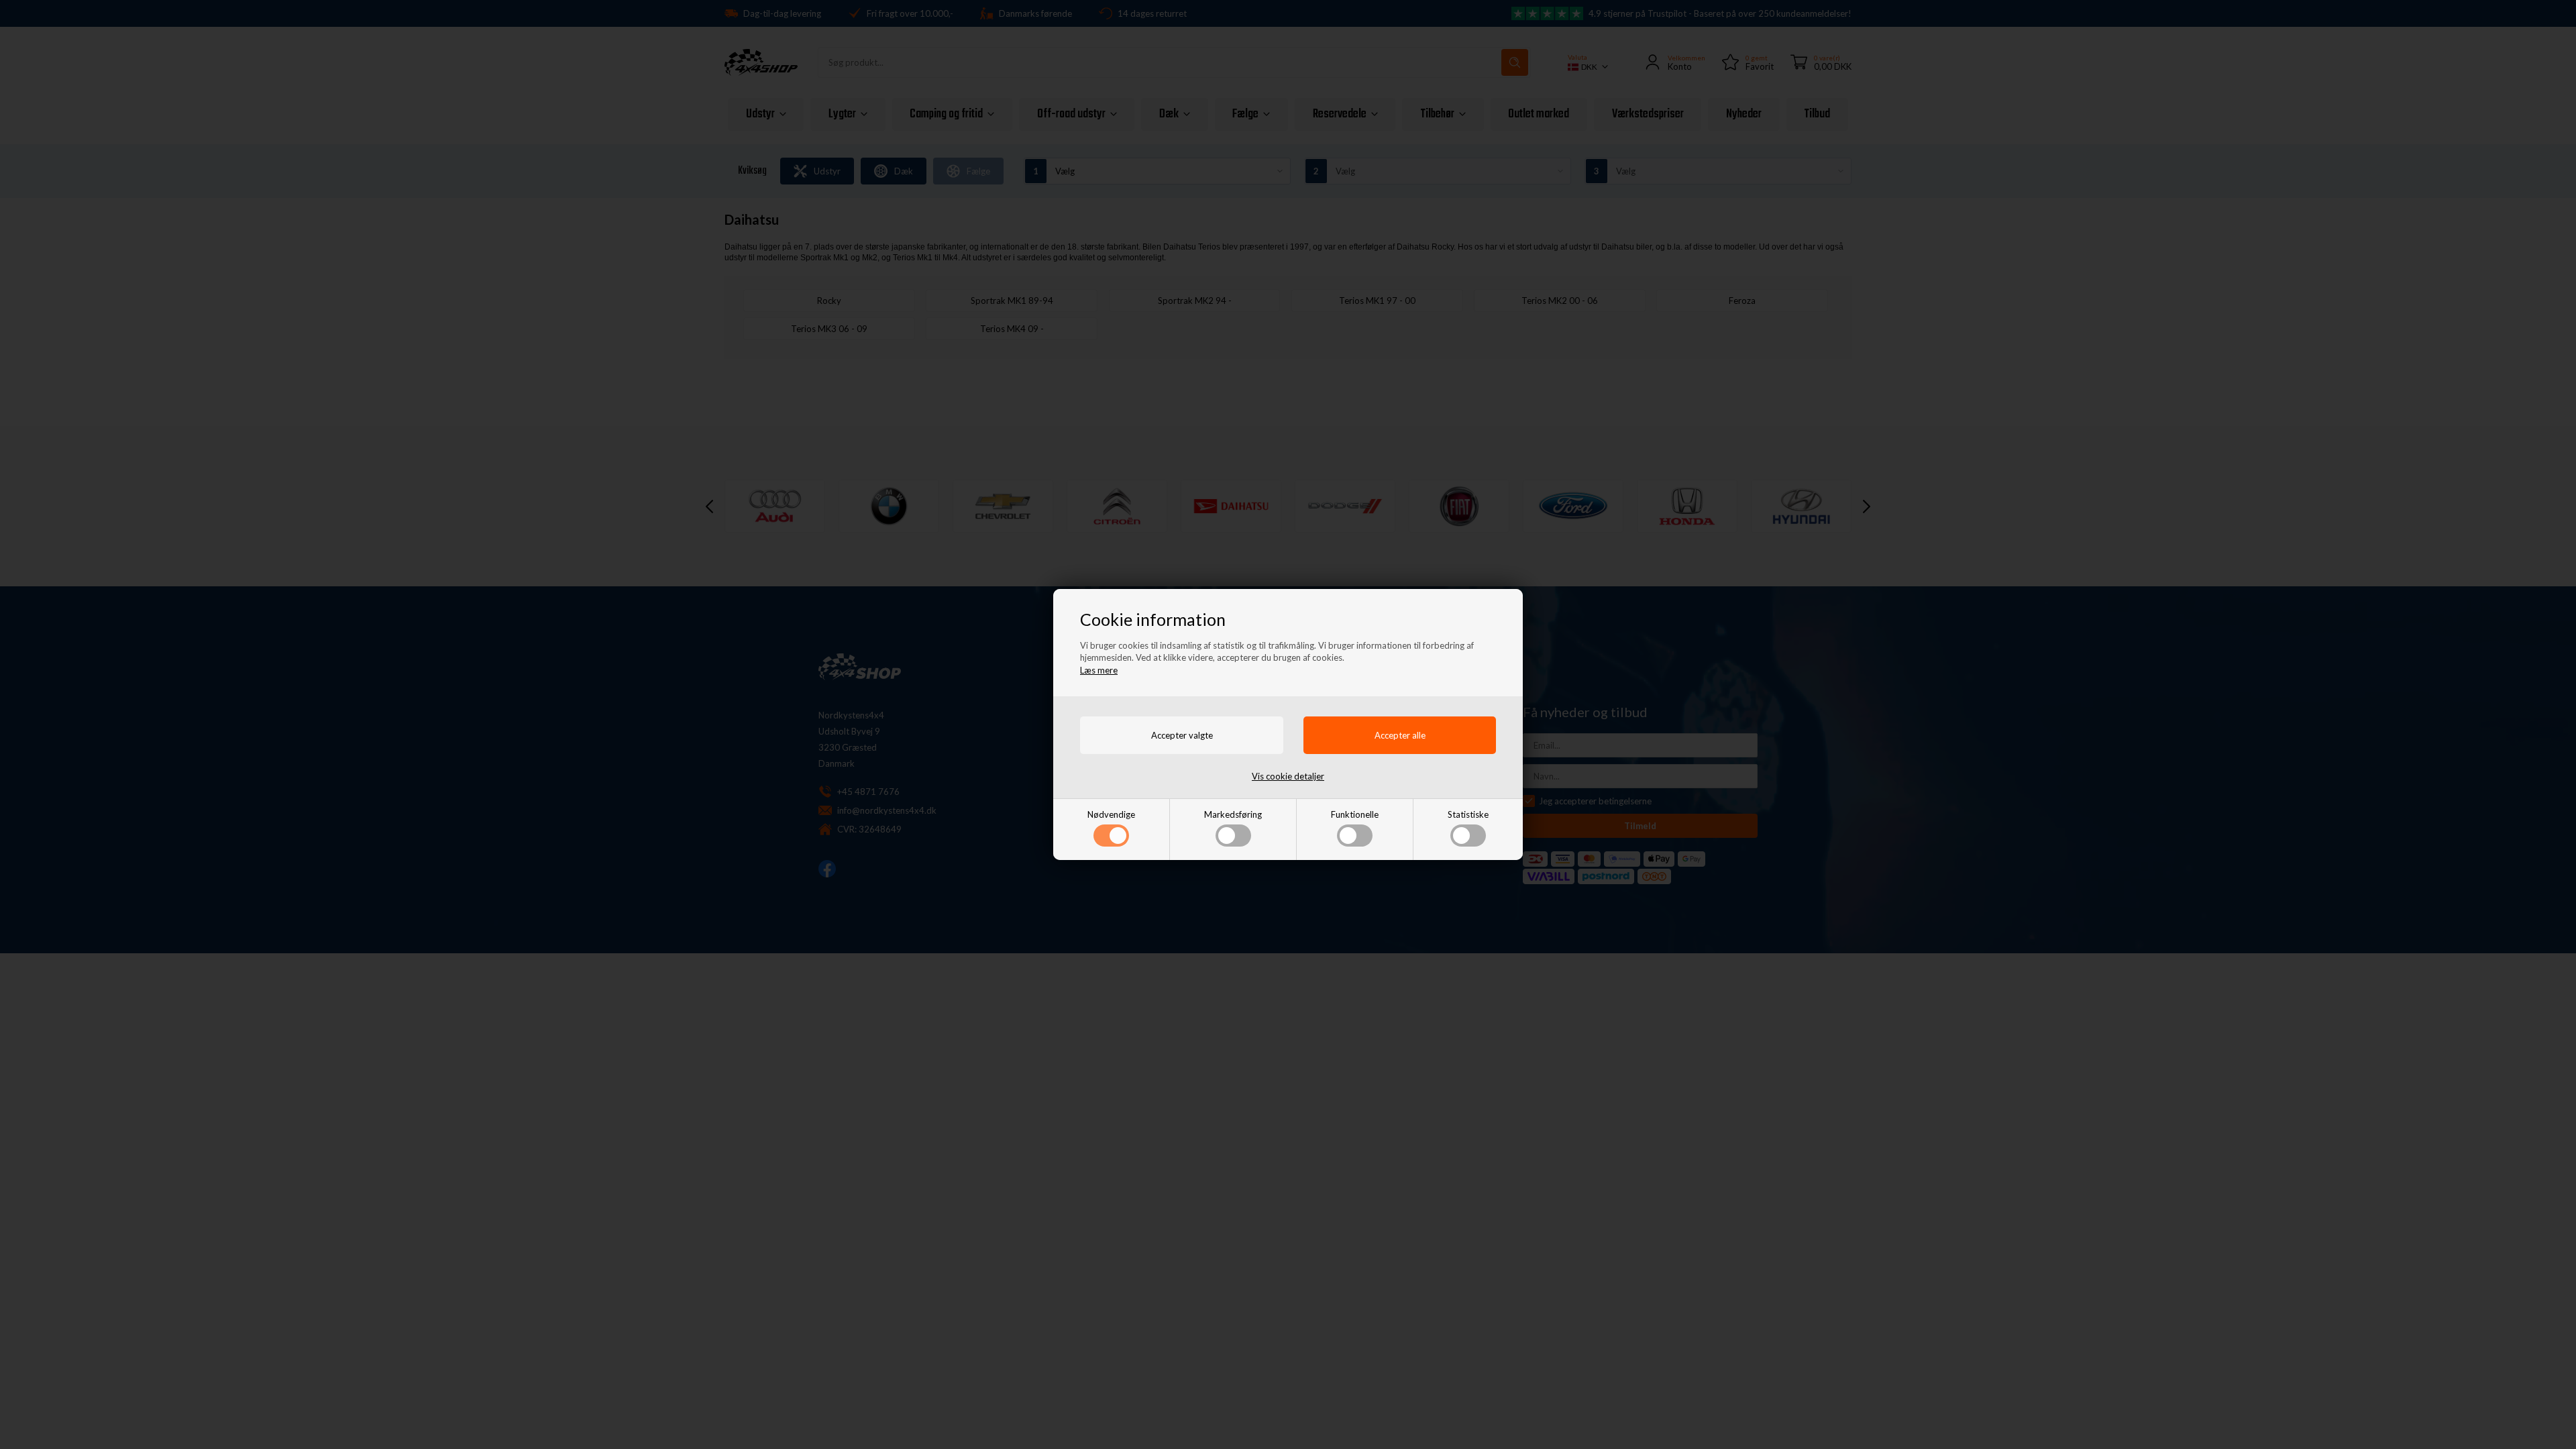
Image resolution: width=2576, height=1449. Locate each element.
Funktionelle (1355, 814)
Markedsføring (1233, 814)
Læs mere (1099, 670)
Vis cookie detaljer (1288, 776)
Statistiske (1468, 814)
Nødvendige (1111, 814)
